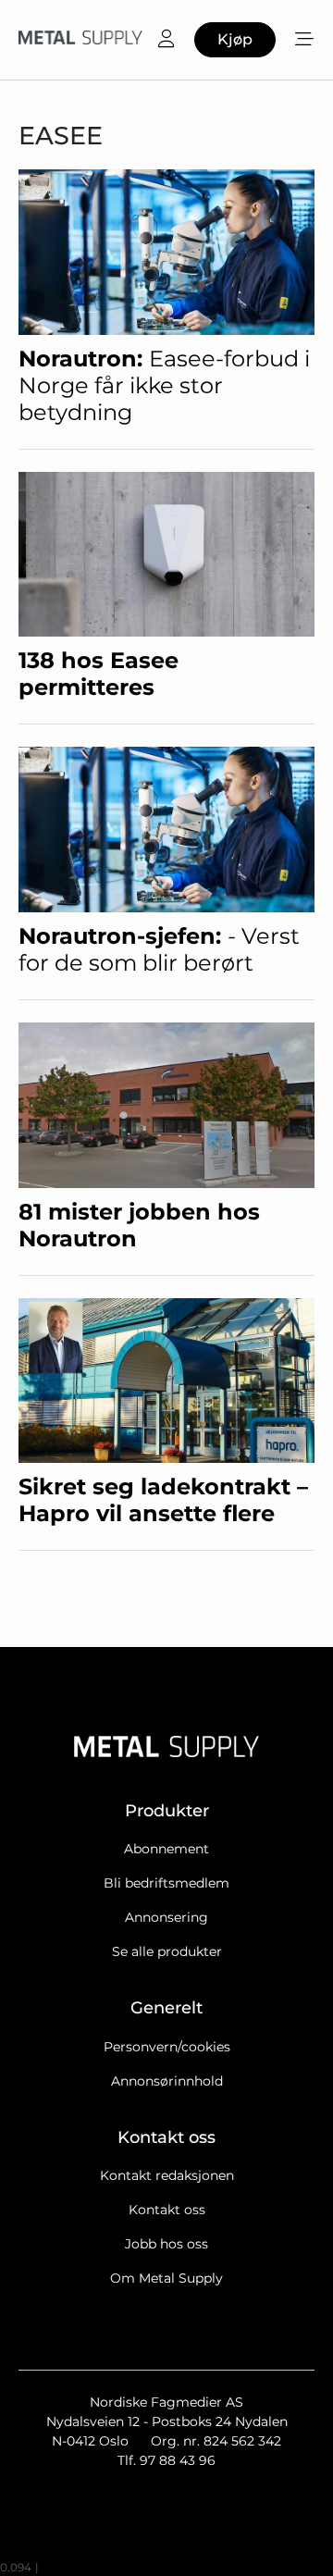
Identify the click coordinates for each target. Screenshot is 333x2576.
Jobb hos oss (166, 2244)
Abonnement (166, 1849)
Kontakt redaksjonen (167, 2175)
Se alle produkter (167, 1951)
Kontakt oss (167, 2210)
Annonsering (166, 1917)
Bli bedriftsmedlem (166, 1883)
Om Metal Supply (166, 2278)
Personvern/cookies (167, 2047)
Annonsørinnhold (167, 2081)
